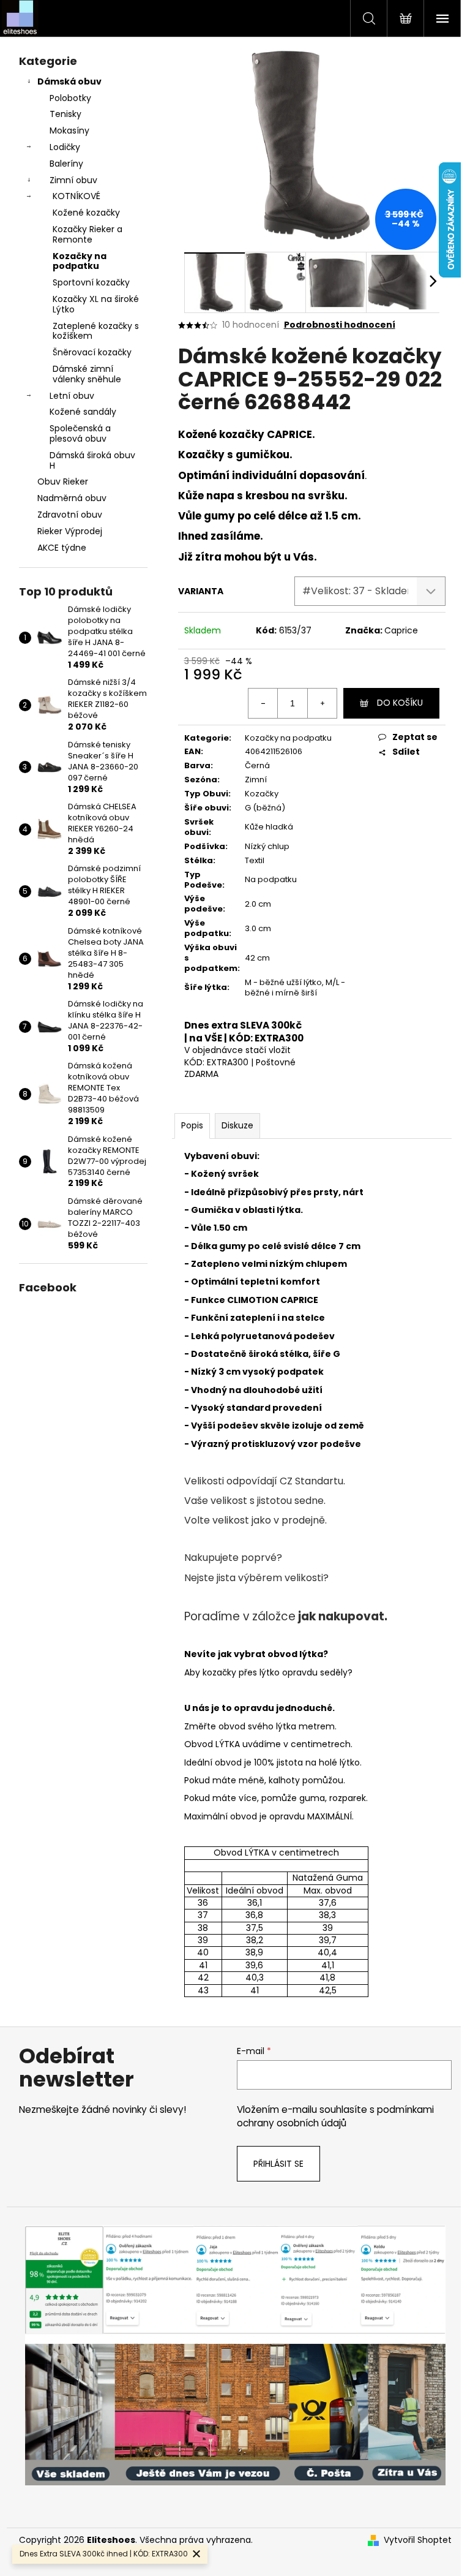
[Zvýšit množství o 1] (322, 703)
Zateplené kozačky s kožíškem (96, 331)
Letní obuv (72, 396)
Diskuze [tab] (237, 1125)
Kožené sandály (83, 412)
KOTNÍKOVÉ (76, 196)
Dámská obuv (69, 81)
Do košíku (400, 703)
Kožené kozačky (86, 213)
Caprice (401, 630)
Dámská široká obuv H (92, 460)
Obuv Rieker (63, 482)
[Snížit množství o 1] (263, 703)
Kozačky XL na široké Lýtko (96, 304)
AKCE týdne (62, 548)
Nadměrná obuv (72, 498)
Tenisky (65, 114)
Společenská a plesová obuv (80, 433)
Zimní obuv (73, 180)
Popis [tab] (192, 1125)
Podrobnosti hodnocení (340, 325)
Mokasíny (69, 130)
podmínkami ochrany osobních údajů (335, 2116)
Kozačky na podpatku (80, 261)
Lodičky (65, 147)
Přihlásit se (278, 2164)
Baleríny (66, 164)
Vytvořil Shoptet (418, 2540)
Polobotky (70, 98)
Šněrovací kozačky (92, 352)
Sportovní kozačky (91, 282)
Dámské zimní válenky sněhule (87, 374)
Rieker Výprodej (70, 531)
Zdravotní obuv (70, 515)
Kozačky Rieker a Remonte (88, 234)
